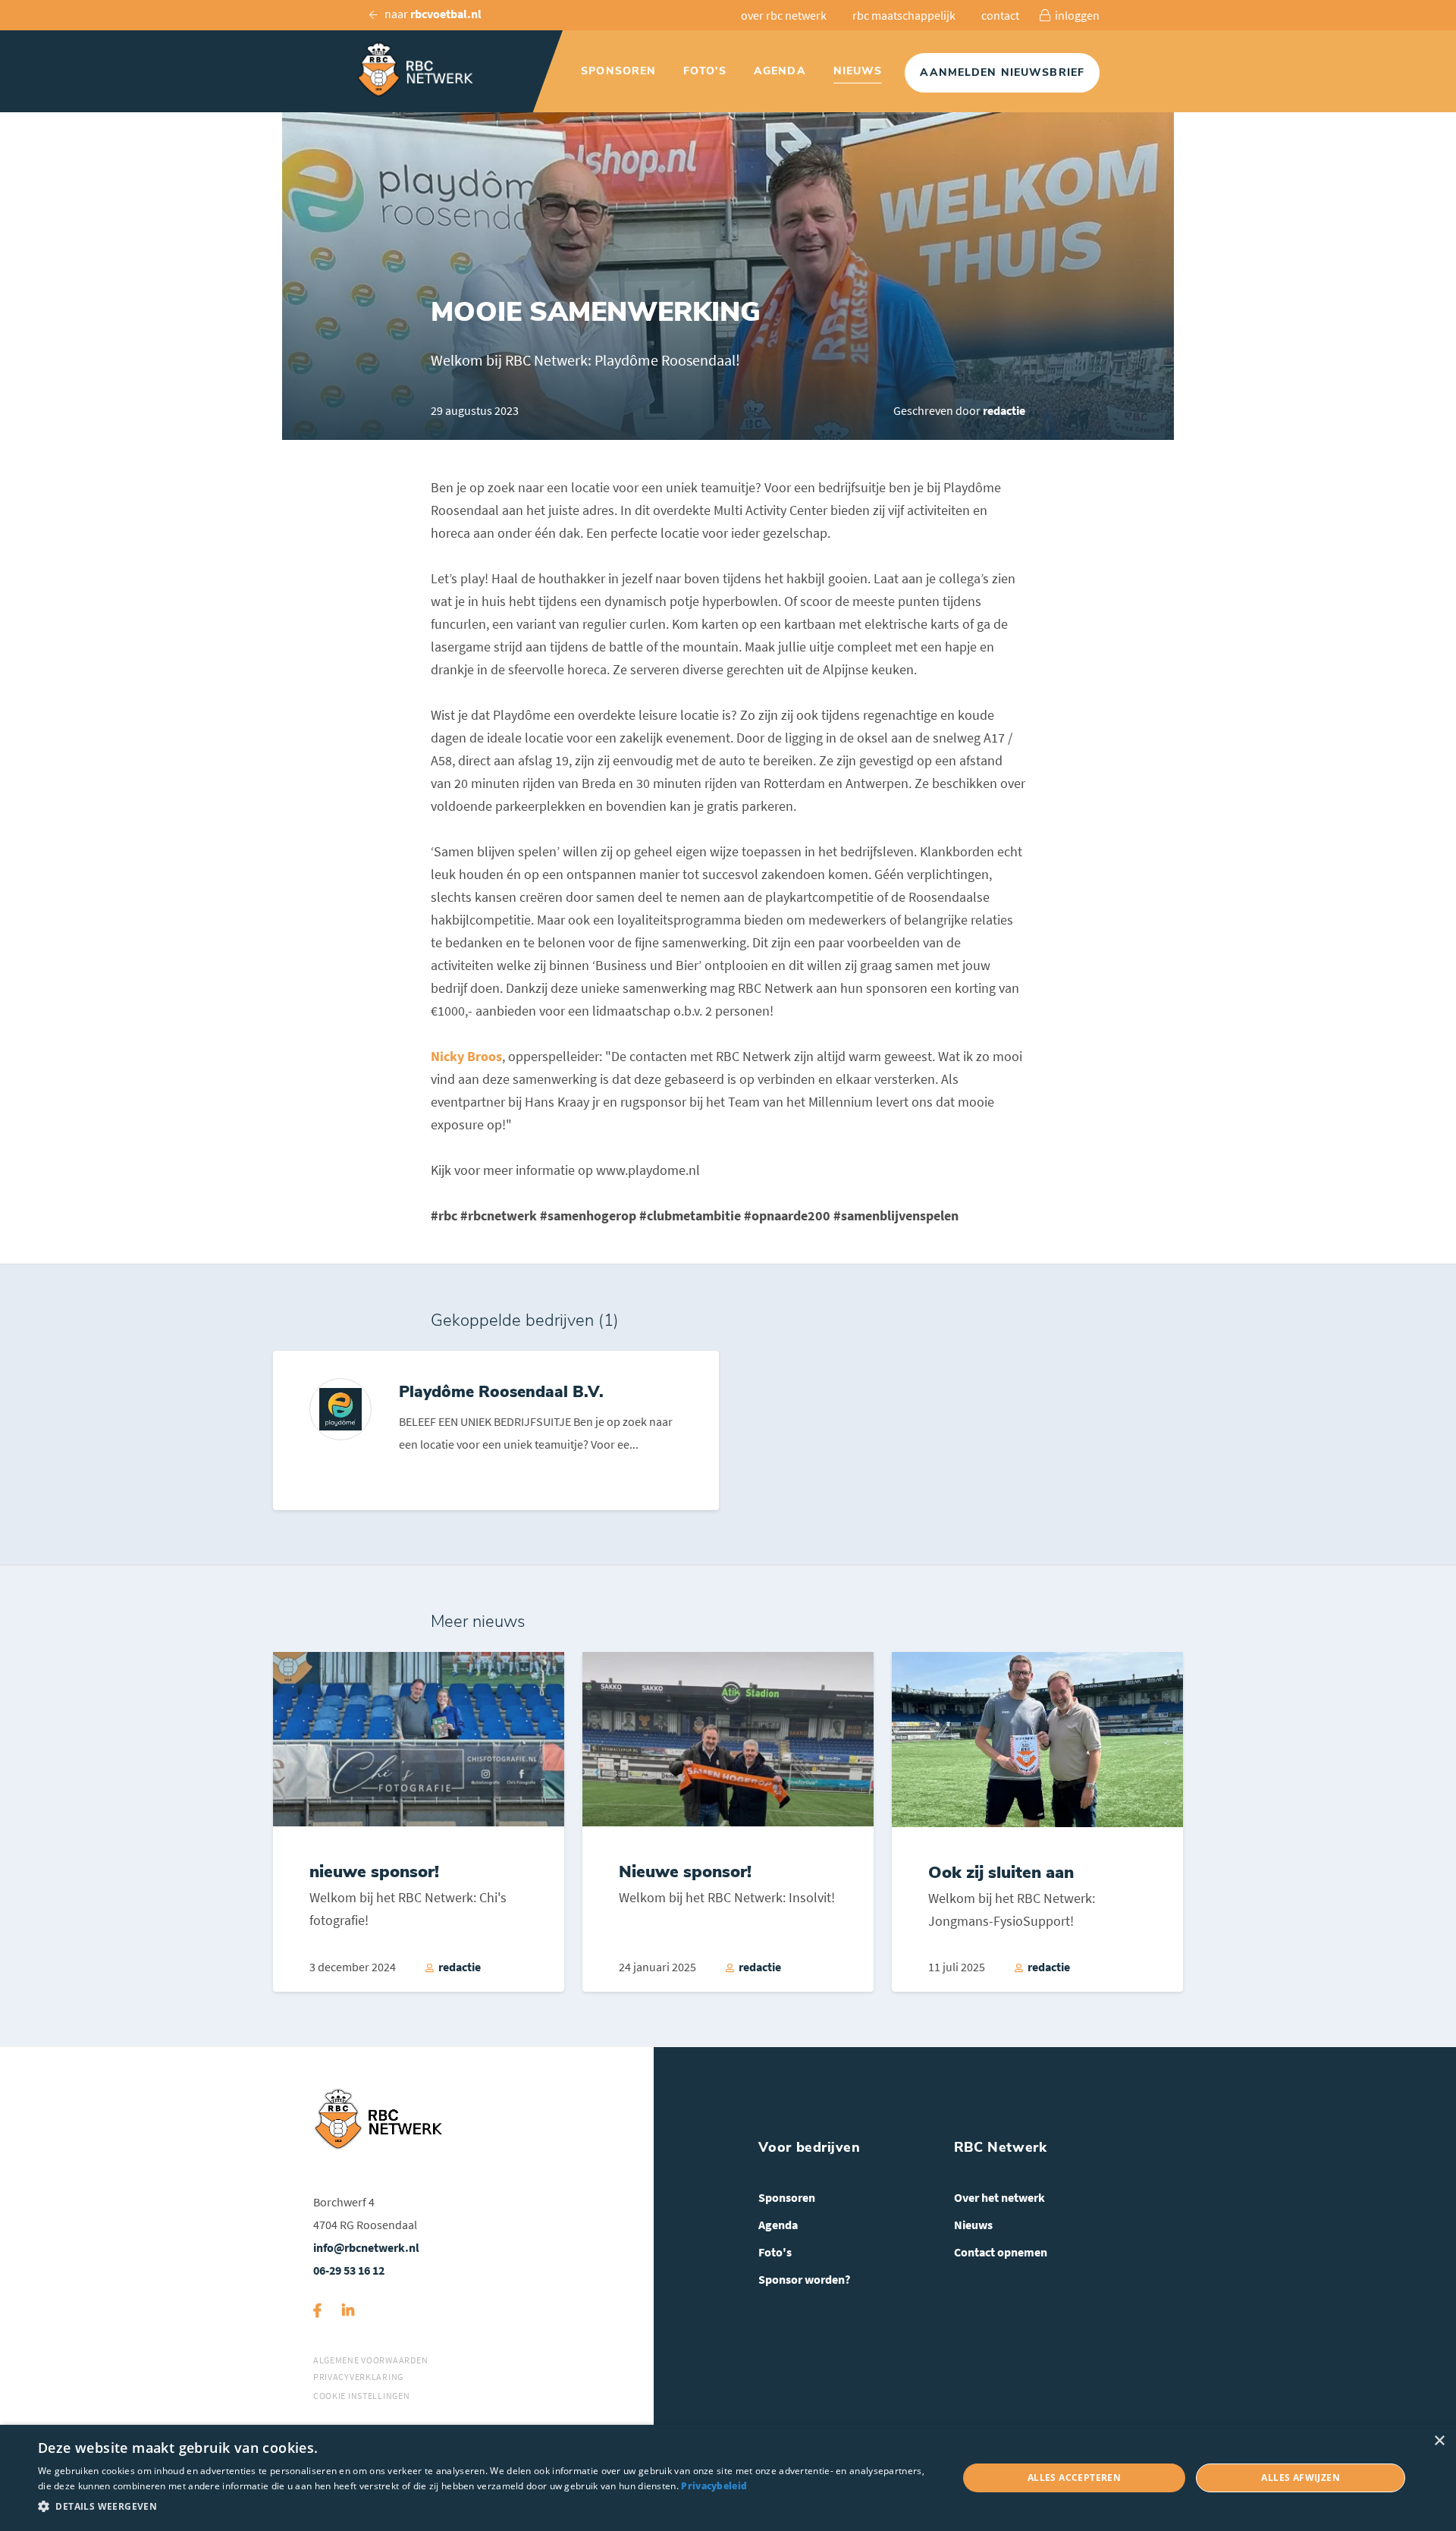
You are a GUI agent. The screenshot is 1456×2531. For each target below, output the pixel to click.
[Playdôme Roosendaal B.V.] (496, 1430)
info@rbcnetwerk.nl (366, 2247)
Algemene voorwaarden (370, 2360)
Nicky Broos (466, 1056)
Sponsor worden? (804, 2279)
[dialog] (728, 2478)
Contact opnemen (1001, 2252)
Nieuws (858, 71)
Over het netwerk (999, 2197)
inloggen (1076, 15)
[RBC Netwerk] (424, 70)
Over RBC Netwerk (784, 15)
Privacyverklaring (358, 2377)
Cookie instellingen (362, 2396)
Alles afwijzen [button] (1301, 2478)
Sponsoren (618, 71)
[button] (484, 2507)
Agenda (780, 71)
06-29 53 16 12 (349, 2270)
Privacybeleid (714, 2486)
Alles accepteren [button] (1074, 2478)
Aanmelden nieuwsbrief (1002, 72)
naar (432, 14)
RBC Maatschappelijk (904, 15)
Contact (1000, 15)
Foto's (705, 71)
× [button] (1439, 2441)
